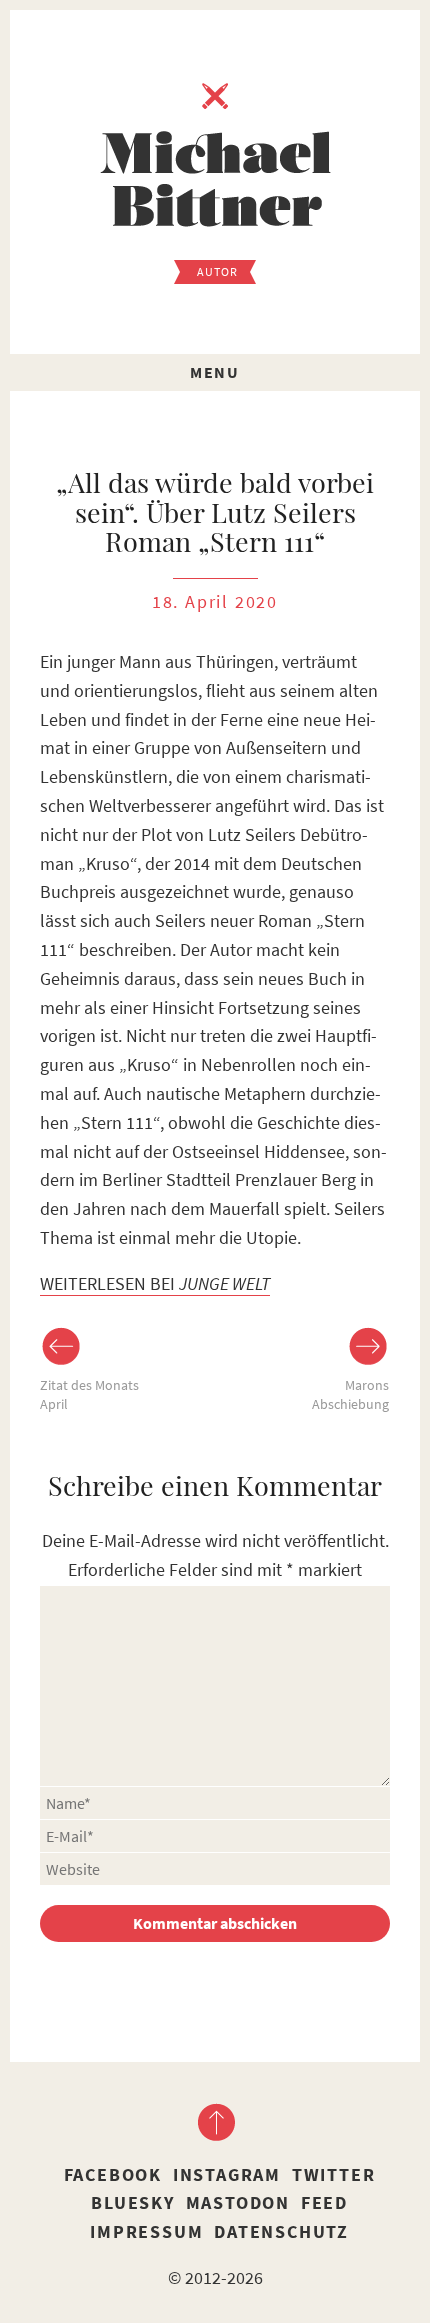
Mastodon (238, 2202)
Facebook (113, 2174)
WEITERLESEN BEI (155, 1283)
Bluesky (133, 2202)
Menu (214, 372)
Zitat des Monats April (89, 1395)
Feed (324, 2202)
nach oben (215, 2122)
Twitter (334, 2174)
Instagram (227, 2174)
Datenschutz (281, 2231)
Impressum (146, 2231)
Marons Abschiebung (350, 1395)
